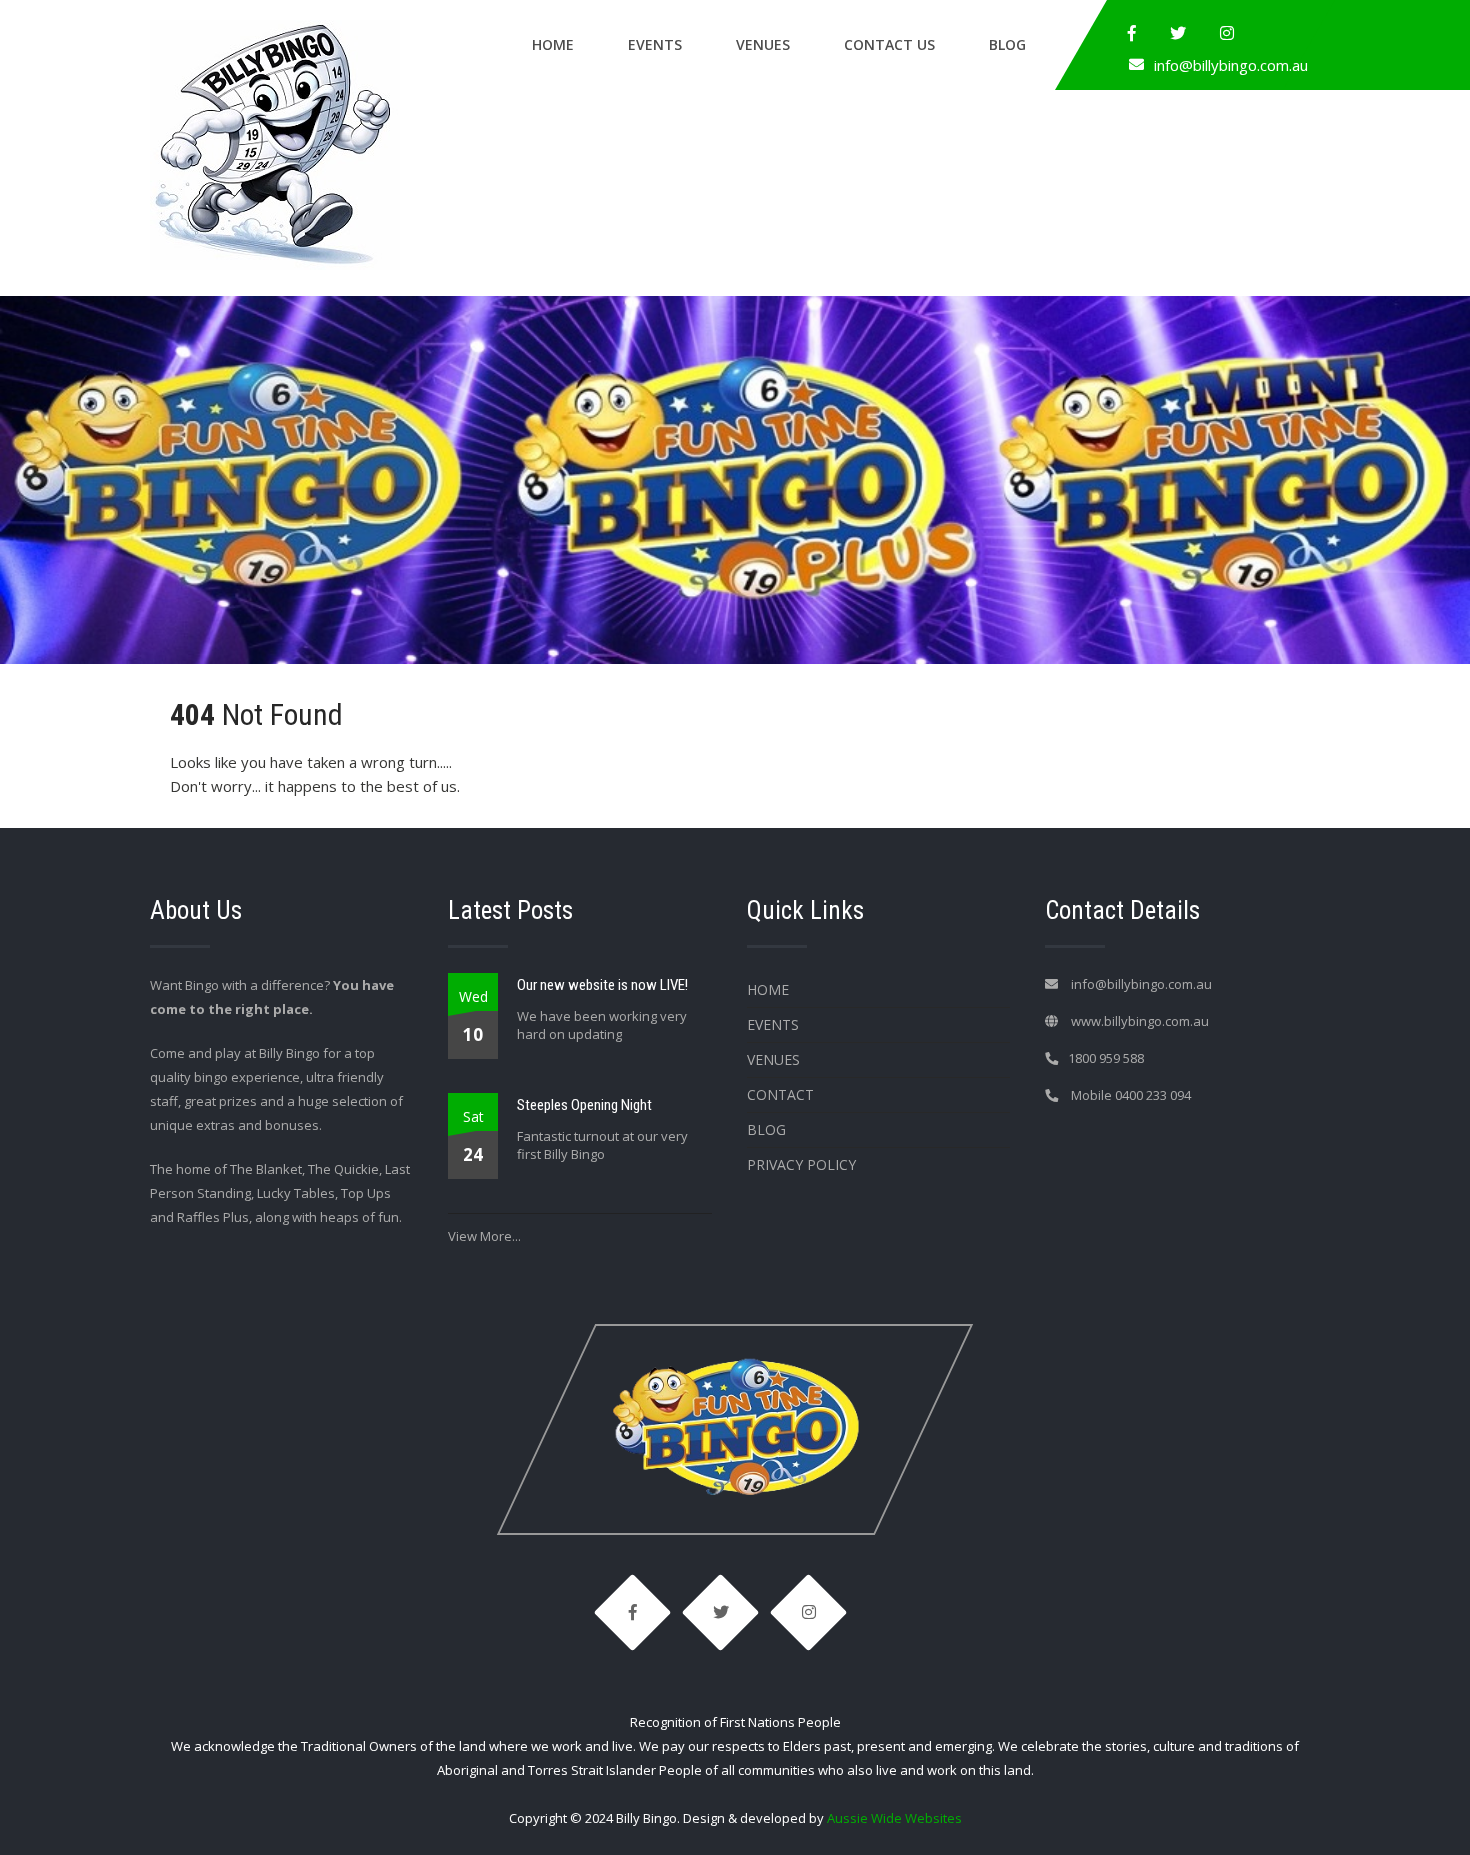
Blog (1007, 44)
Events (655, 44)
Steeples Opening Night (584, 1105)
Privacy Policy (801, 1164)
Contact (780, 1094)
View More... (484, 1236)
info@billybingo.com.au (1231, 65)
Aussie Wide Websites (894, 1818)
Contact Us (889, 44)
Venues (763, 44)
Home (553, 44)
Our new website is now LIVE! (602, 985)
